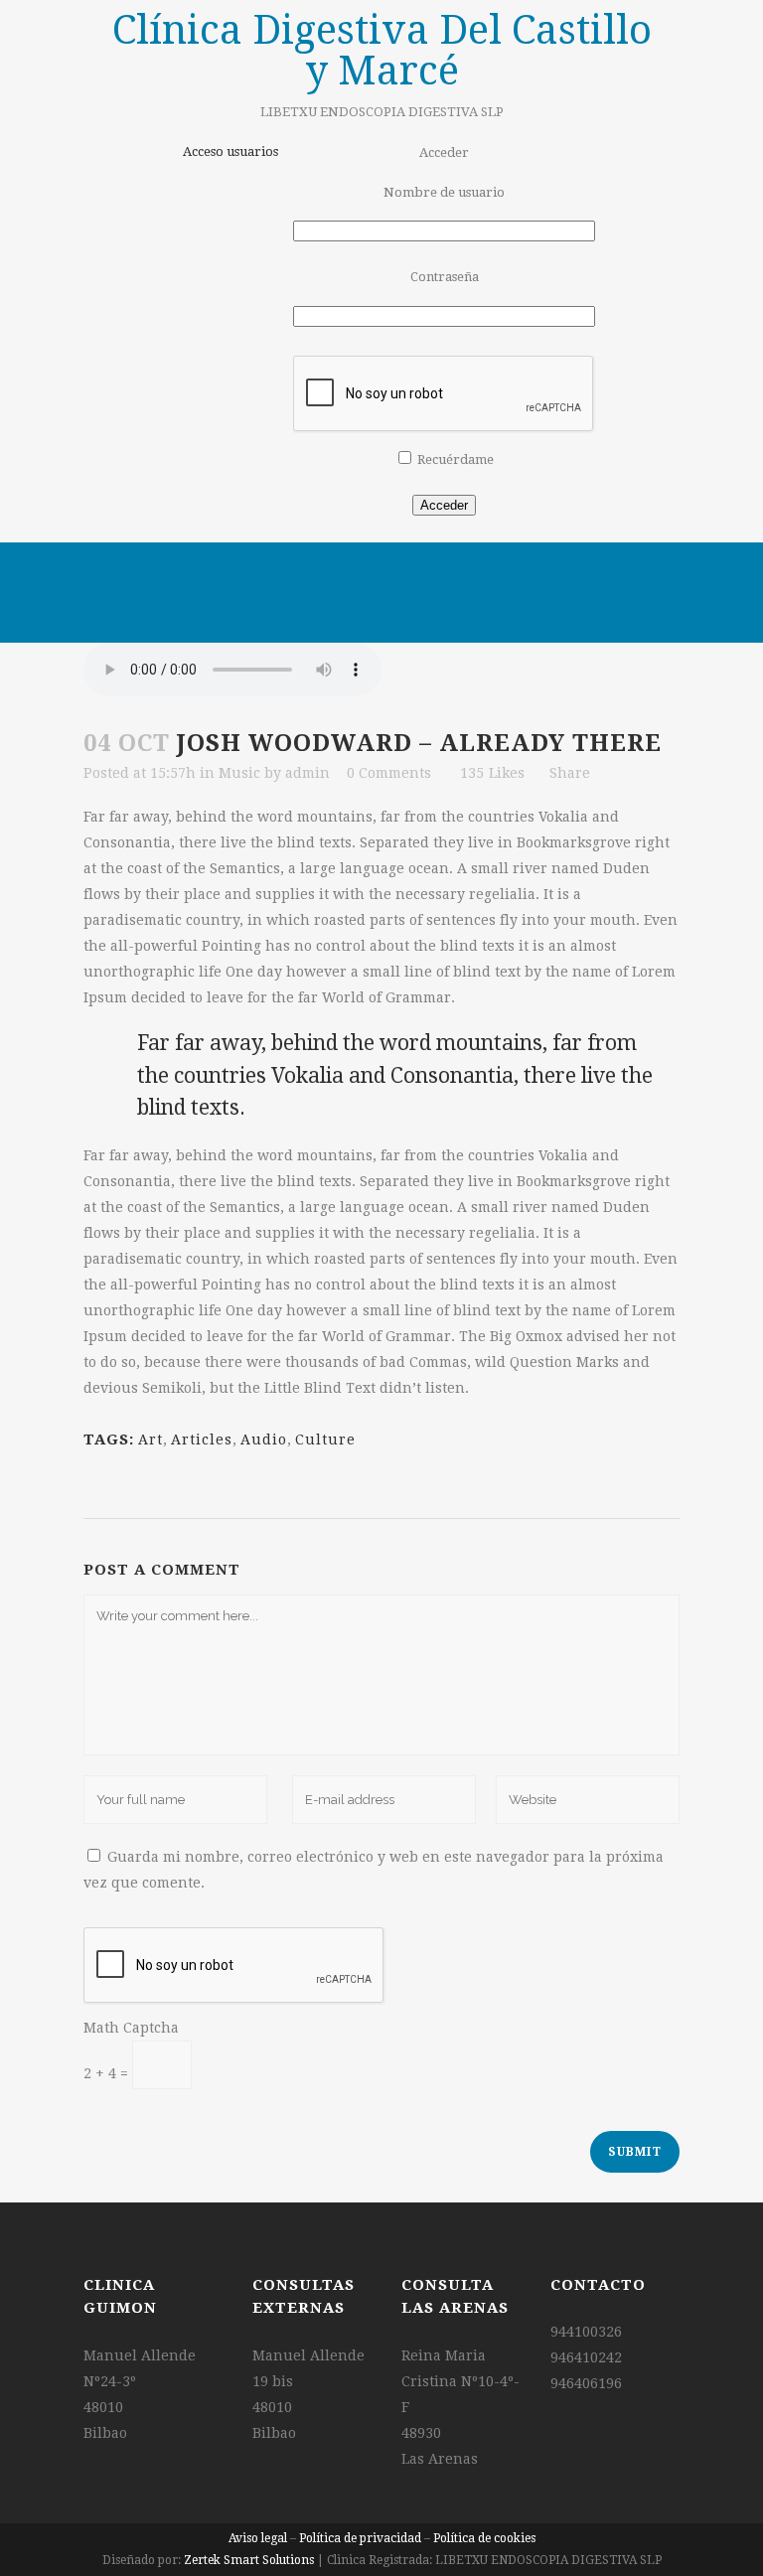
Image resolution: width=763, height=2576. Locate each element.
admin (307, 773)
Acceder (444, 505)
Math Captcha (131, 2028)
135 (492, 773)
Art (151, 1440)
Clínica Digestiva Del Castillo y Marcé (382, 51)
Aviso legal (258, 2538)
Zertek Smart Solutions (249, 2560)
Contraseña (445, 277)
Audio (264, 1440)
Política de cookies (484, 2538)
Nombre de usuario (444, 192)
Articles (202, 1440)
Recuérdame (456, 459)
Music (239, 773)
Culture (325, 1440)
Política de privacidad (360, 2538)
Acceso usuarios (230, 152)
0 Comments (389, 773)
